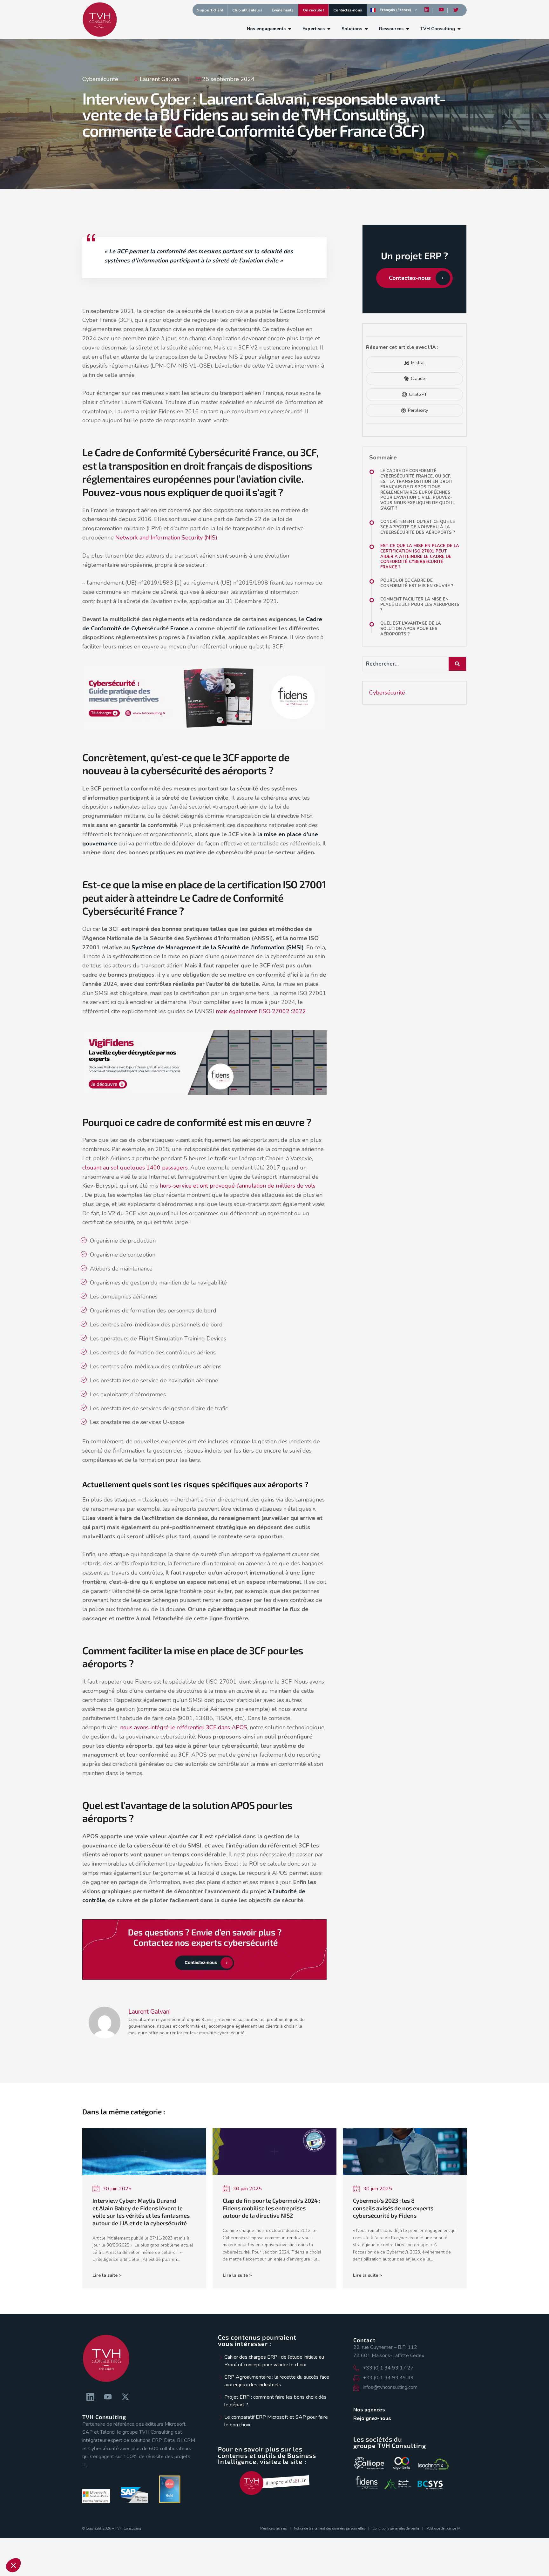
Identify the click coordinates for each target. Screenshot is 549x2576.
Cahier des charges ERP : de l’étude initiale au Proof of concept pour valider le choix (274, 2361)
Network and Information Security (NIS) (166, 538)
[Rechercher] (458, 664)
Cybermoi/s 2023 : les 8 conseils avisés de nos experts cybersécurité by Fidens (393, 2208)
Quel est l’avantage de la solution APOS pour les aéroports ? (411, 629)
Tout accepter (118, 2544)
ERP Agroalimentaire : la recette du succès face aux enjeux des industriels (277, 2381)
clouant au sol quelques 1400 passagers (135, 1168)
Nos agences (369, 2410)
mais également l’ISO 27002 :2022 (262, 1011)
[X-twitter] (125, 2397)
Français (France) (395, 10)
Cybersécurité (100, 79)
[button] (13, 2565)
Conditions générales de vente (396, 2529)
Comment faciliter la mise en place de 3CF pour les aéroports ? (420, 605)
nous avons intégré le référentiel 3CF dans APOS (184, 1727)
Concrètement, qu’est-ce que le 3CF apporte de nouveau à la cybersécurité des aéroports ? (418, 527)
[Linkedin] (427, 10)
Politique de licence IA (443, 2529)
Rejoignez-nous (372, 2418)
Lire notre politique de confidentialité (61, 2520)
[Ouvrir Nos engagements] (290, 29)
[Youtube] (441, 10)
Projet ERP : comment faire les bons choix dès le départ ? (275, 2401)
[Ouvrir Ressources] (408, 29)
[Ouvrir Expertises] (329, 29)
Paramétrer (73, 2544)
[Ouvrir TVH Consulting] (459, 29)
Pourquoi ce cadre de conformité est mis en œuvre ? (417, 583)
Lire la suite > (107, 2275)
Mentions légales (273, 2529)
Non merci (28, 2544)
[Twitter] (456, 10)
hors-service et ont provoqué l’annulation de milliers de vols (237, 1186)
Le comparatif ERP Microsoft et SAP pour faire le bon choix (276, 2421)
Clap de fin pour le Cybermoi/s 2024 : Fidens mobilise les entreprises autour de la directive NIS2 (271, 2208)
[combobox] (405, 664)
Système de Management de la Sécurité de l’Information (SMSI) (217, 947)
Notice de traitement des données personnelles (329, 2529)
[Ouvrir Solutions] (366, 29)
